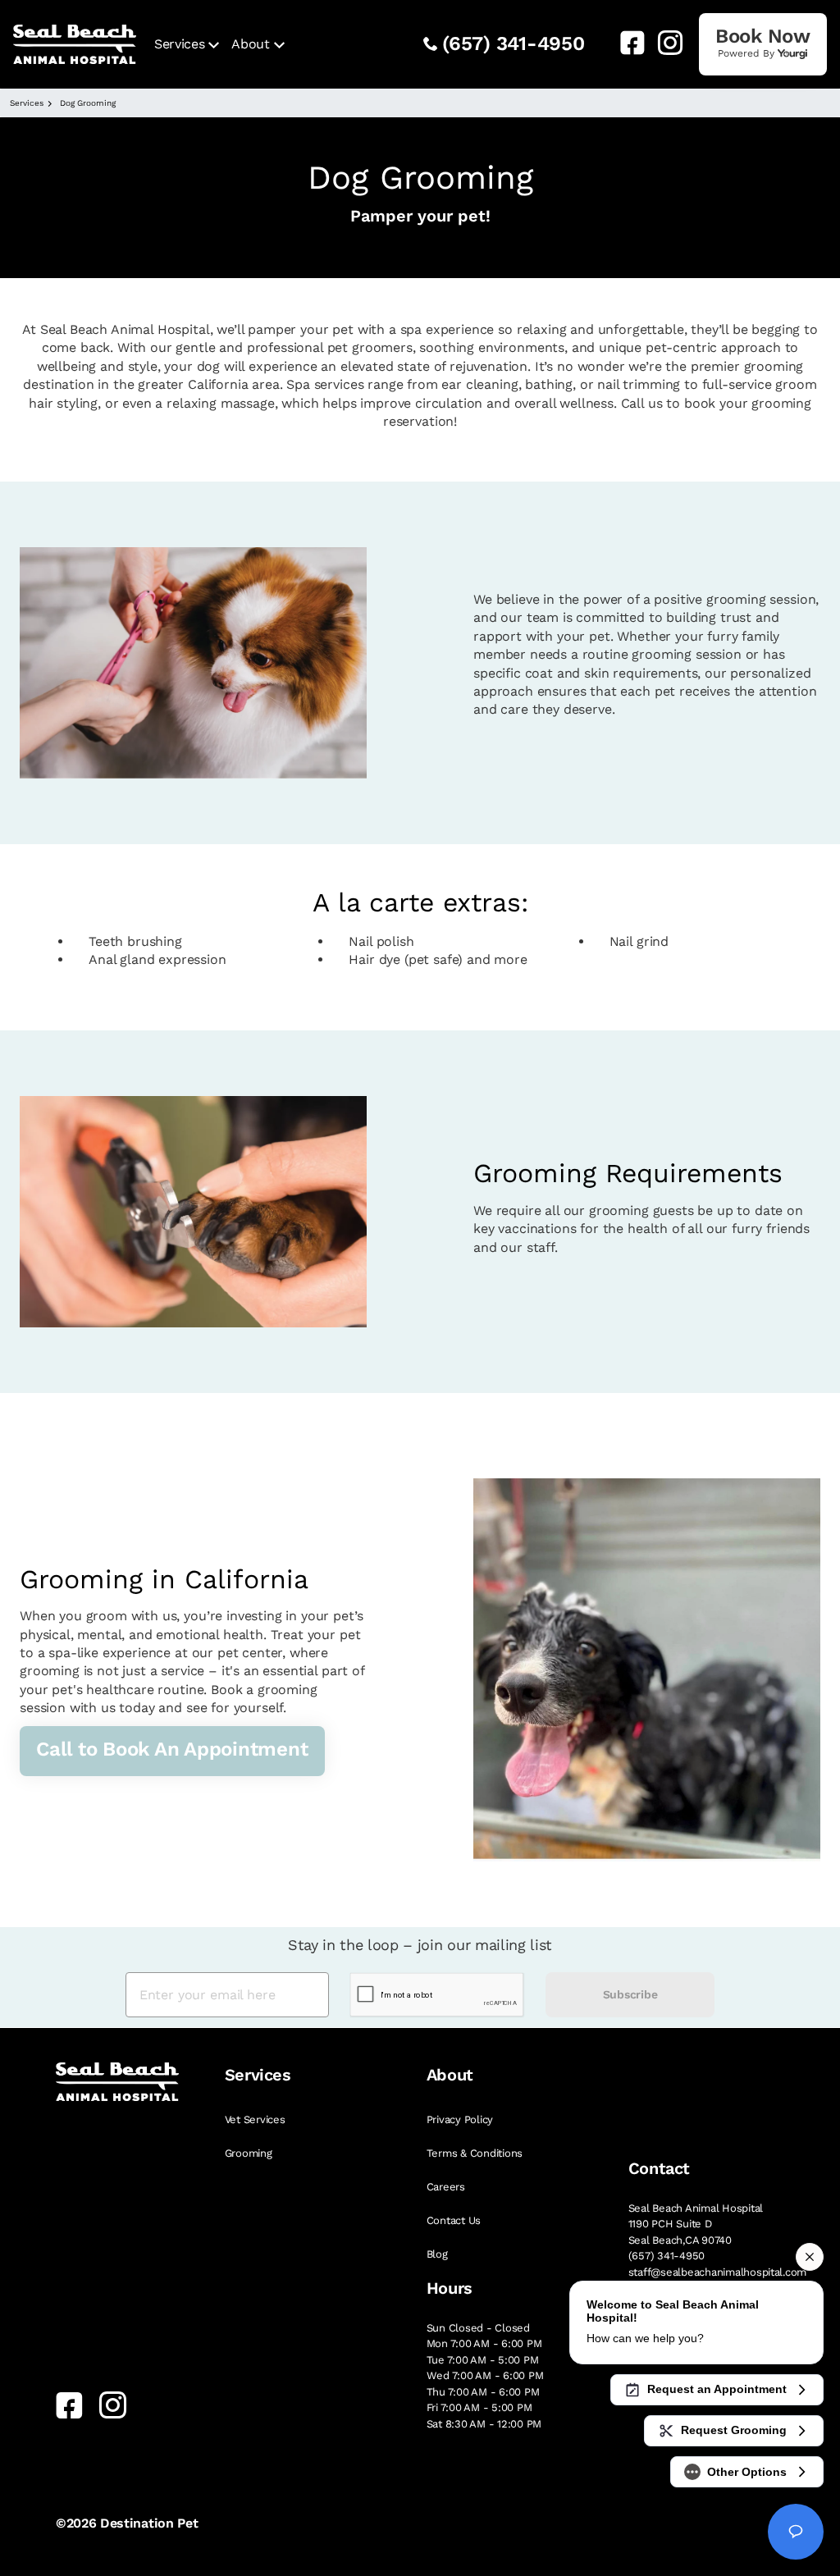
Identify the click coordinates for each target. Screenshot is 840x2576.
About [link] (250, 44)
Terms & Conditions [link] (475, 2153)
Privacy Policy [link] (460, 2119)
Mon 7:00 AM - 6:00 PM (484, 2343)
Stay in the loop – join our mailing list (420, 1945)
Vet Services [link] (255, 2119)
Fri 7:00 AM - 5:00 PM (479, 2407)
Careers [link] (446, 2187)
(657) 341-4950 (514, 43)
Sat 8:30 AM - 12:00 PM (484, 2424)
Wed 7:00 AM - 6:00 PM (485, 2375)
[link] (626, 43)
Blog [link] (437, 2254)
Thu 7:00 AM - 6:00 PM (483, 2392)
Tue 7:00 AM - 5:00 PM (483, 2360)
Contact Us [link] (454, 2220)
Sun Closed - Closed (478, 2328)
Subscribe (630, 1994)
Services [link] (179, 44)
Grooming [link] (249, 2153)
